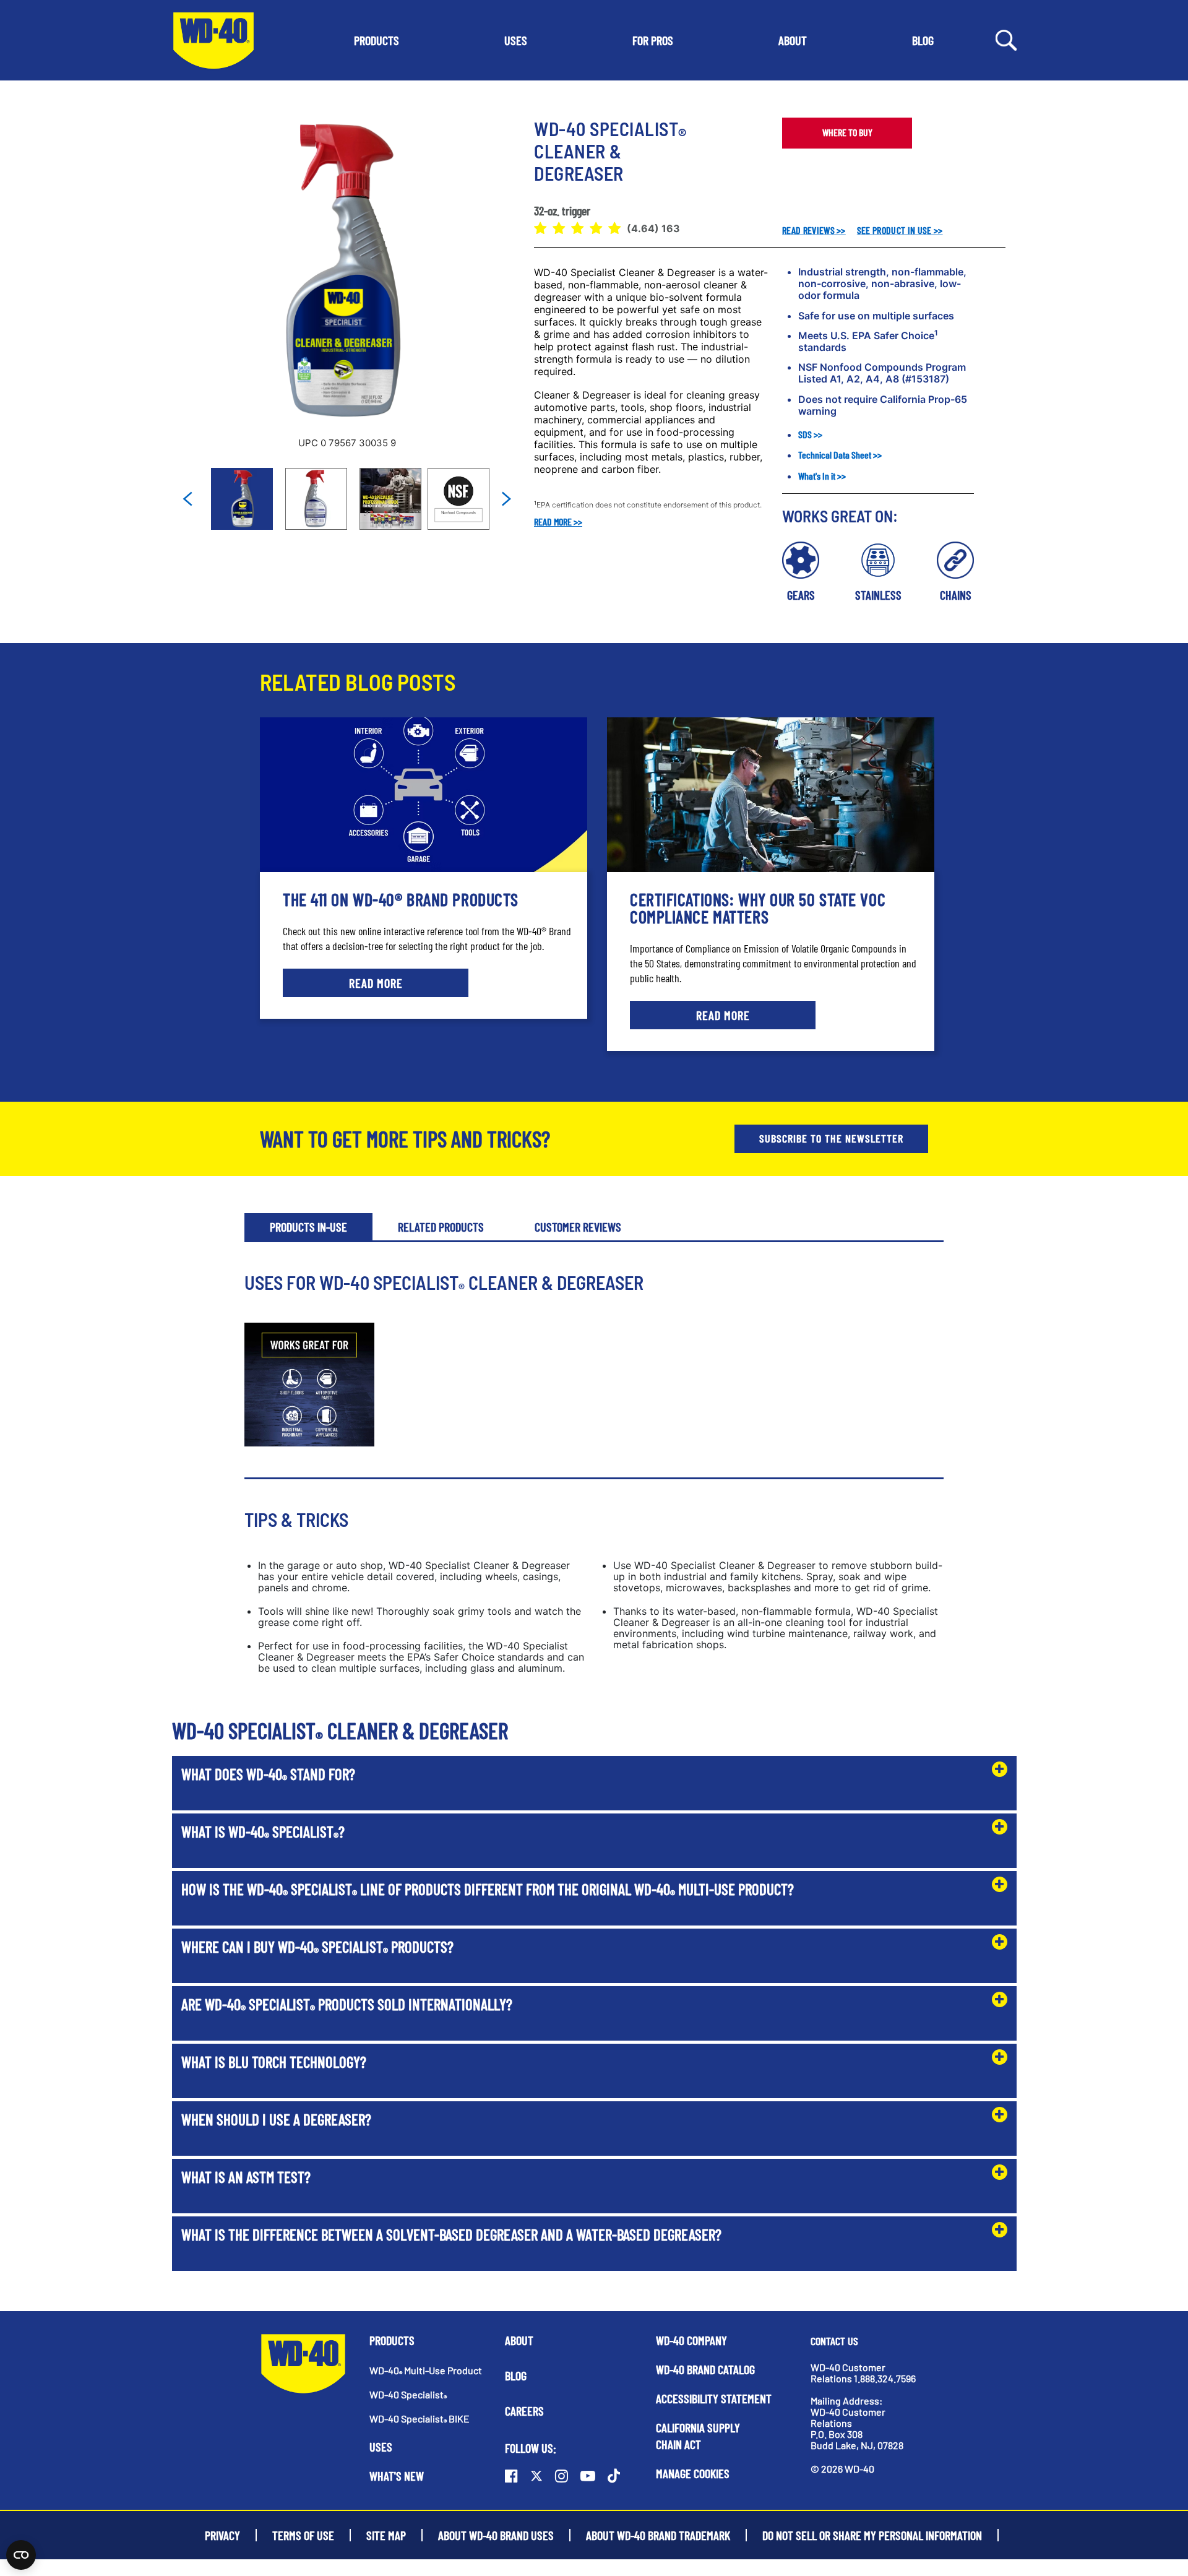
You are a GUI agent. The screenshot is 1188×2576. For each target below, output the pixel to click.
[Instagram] (562, 2476)
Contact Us (834, 2341)
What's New (397, 2476)
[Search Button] (1006, 39)
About (519, 2340)
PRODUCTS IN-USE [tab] (308, 1227)
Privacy (222, 2535)
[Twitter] (536, 2476)
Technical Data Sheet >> (840, 455)
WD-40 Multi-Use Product (426, 2370)
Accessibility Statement (714, 2398)
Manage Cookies (693, 2473)
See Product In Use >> (900, 230)
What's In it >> (822, 476)
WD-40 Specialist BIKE (420, 2418)
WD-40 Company (691, 2340)
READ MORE (376, 983)
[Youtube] (588, 2476)
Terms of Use (303, 2535)
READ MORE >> (558, 521)
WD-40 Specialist (408, 2394)
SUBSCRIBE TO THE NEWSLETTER (831, 1138)
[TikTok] (614, 2476)
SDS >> (810, 434)
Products (392, 2340)
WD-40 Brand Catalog (705, 2369)
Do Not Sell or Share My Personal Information (872, 2535)
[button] (377, 40)
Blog (516, 2375)
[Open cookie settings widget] (21, 2555)
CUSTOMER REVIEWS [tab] (578, 1227)
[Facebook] (511, 2476)
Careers (524, 2411)
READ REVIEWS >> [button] (814, 230)
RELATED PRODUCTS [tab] (441, 1227)
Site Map (386, 2535)
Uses (381, 2447)
